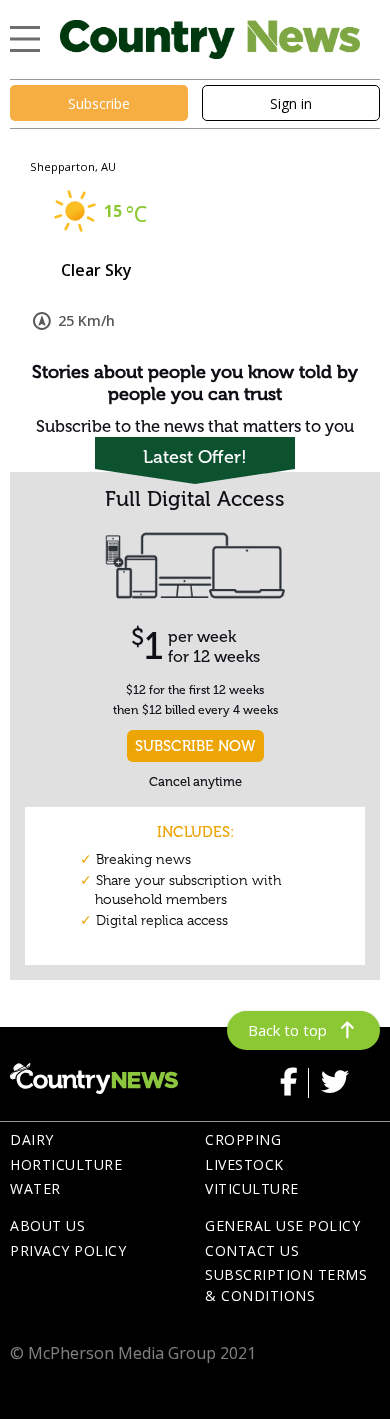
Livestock (244, 1164)
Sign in (291, 103)
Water (35, 1188)
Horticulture (66, 1164)
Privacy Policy (68, 1250)
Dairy (32, 1139)
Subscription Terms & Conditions (286, 1285)
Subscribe (99, 103)
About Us (47, 1225)
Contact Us (252, 1250)
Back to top (287, 1030)
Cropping (243, 1139)
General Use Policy (282, 1225)
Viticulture (252, 1188)
